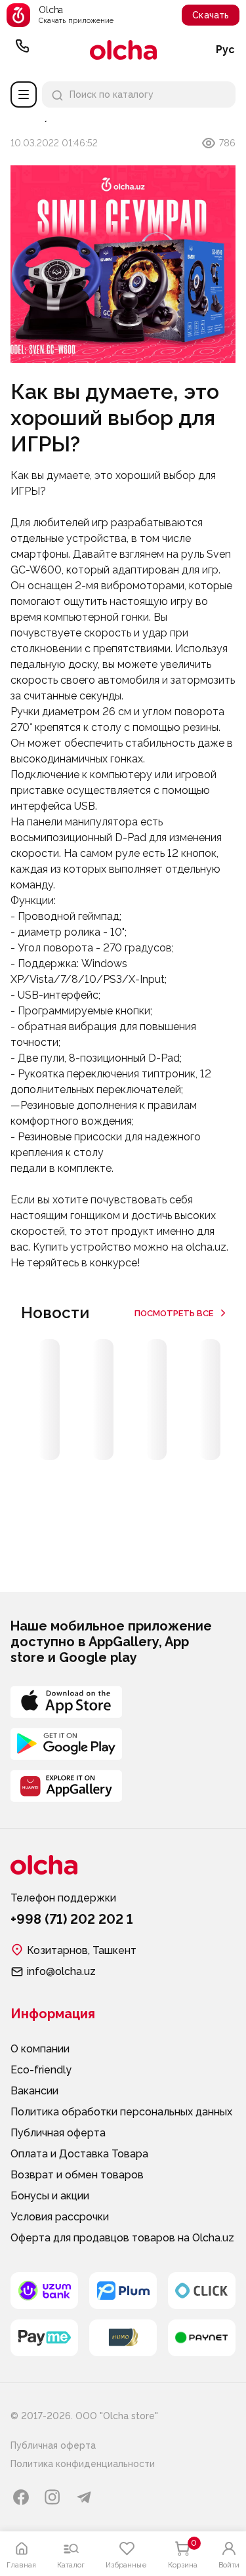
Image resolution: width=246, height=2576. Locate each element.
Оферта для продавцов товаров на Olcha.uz (122, 2238)
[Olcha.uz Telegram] (84, 2497)
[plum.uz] (123, 2291)
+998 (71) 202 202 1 (22, 50)
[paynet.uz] (202, 2338)
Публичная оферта (58, 2133)
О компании (40, 2049)
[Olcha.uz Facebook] (21, 2497)
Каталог (24, 94)
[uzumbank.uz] (44, 2291)
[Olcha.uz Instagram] (52, 2497)
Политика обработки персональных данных (121, 2112)
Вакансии (34, 2091)
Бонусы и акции (50, 2196)
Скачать (211, 15)
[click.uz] (202, 2291)
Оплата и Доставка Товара (79, 2154)
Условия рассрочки (60, 2217)
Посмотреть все (174, 1313)
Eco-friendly (41, 2070)
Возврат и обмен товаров (77, 2175)
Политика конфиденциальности (83, 2464)
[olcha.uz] (123, 50)
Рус (225, 50)
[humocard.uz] (123, 2338)
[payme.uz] (44, 2338)
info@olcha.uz (61, 1971)
